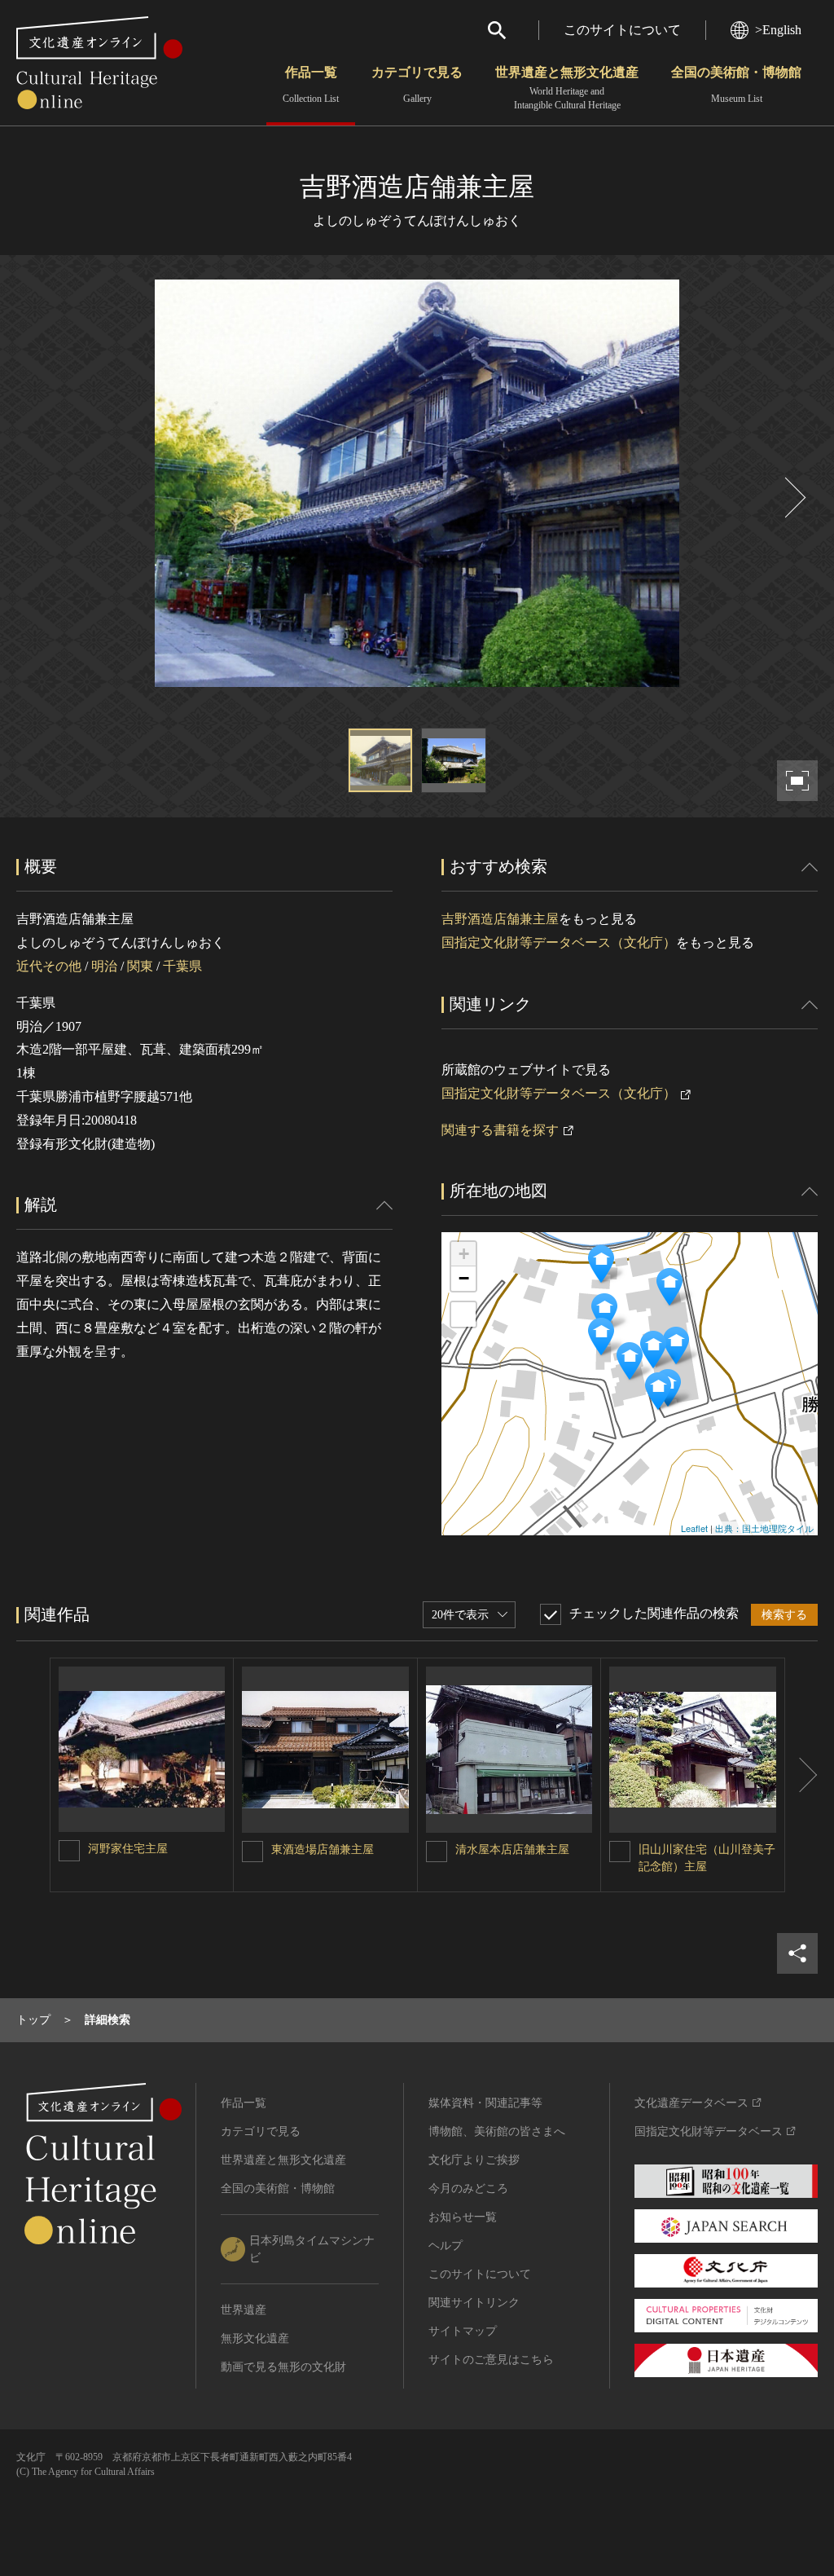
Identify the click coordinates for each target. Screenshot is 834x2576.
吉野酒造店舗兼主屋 (500, 919)
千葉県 (182, 966)
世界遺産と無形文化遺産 (567, 88)
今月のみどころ (468, 2188)
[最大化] (463, 1314)
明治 (104, 966)
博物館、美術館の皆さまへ (497, 2131)
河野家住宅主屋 (128, 1849)
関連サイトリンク (474, 2303)
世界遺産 (244, 2310)
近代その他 (49, 966)
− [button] (464, 1278)
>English (778, 30)
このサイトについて (622, 30)
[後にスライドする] (793, 498)
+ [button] (464, 1254)
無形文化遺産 (255, 2338)
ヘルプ (446, 2246)
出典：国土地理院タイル (764, 1528)
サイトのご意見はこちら (491, 2360)
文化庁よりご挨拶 (474, 2160)
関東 (140, 966)
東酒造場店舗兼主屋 (323, 1849)
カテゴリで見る (417, 85)
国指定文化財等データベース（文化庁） (559, 942)
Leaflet (694, 1528)
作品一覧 (311, 85)
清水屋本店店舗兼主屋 (512, 1849)
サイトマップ (463, 2331)
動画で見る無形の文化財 (283, 2367)
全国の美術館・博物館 (736, 85)
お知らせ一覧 (463, 2217)
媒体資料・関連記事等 (485, 2103)
